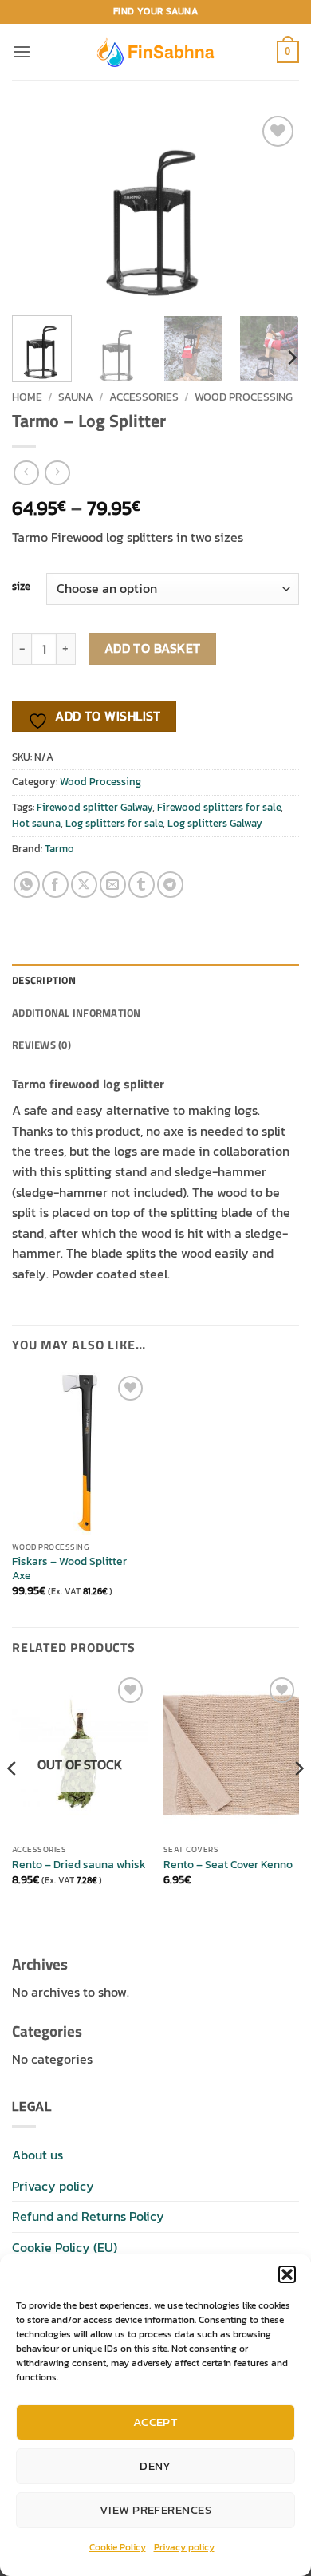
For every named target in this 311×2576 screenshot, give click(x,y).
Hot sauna (36, 823)
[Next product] (26, 473)
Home (27, 397)
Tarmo (59, 849)
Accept (156, 2422)
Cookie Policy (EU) (65, 2247)
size (21, 587)
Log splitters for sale (114, 823)
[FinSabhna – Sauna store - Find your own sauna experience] (155, 51)
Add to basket (153, 648)
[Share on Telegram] (170, 885)
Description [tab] (44, 980)
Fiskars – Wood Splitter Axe (69, 1569)
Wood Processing (244, 397)
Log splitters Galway (215, 823)
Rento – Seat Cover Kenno (228, 1865)
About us (37, 2155)
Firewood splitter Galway (94, 807)
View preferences (155, 2509)
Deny (155, 2465)
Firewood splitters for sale (219, 807)
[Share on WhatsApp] (27, 885)
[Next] (274, 207)
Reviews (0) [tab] (41, 1045)
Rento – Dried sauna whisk (79, 1865)
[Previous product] (57, 473)
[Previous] (37, 207)
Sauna (76, 397)
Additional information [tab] (77, 1013)
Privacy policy (184, 2547)
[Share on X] (84, 885)
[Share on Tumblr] (142, 885)
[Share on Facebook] (55, 885)
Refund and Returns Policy (88, 2216)
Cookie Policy (118, 2547)
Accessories (144, 397)
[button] (287, 2274)
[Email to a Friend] (113, 885)
